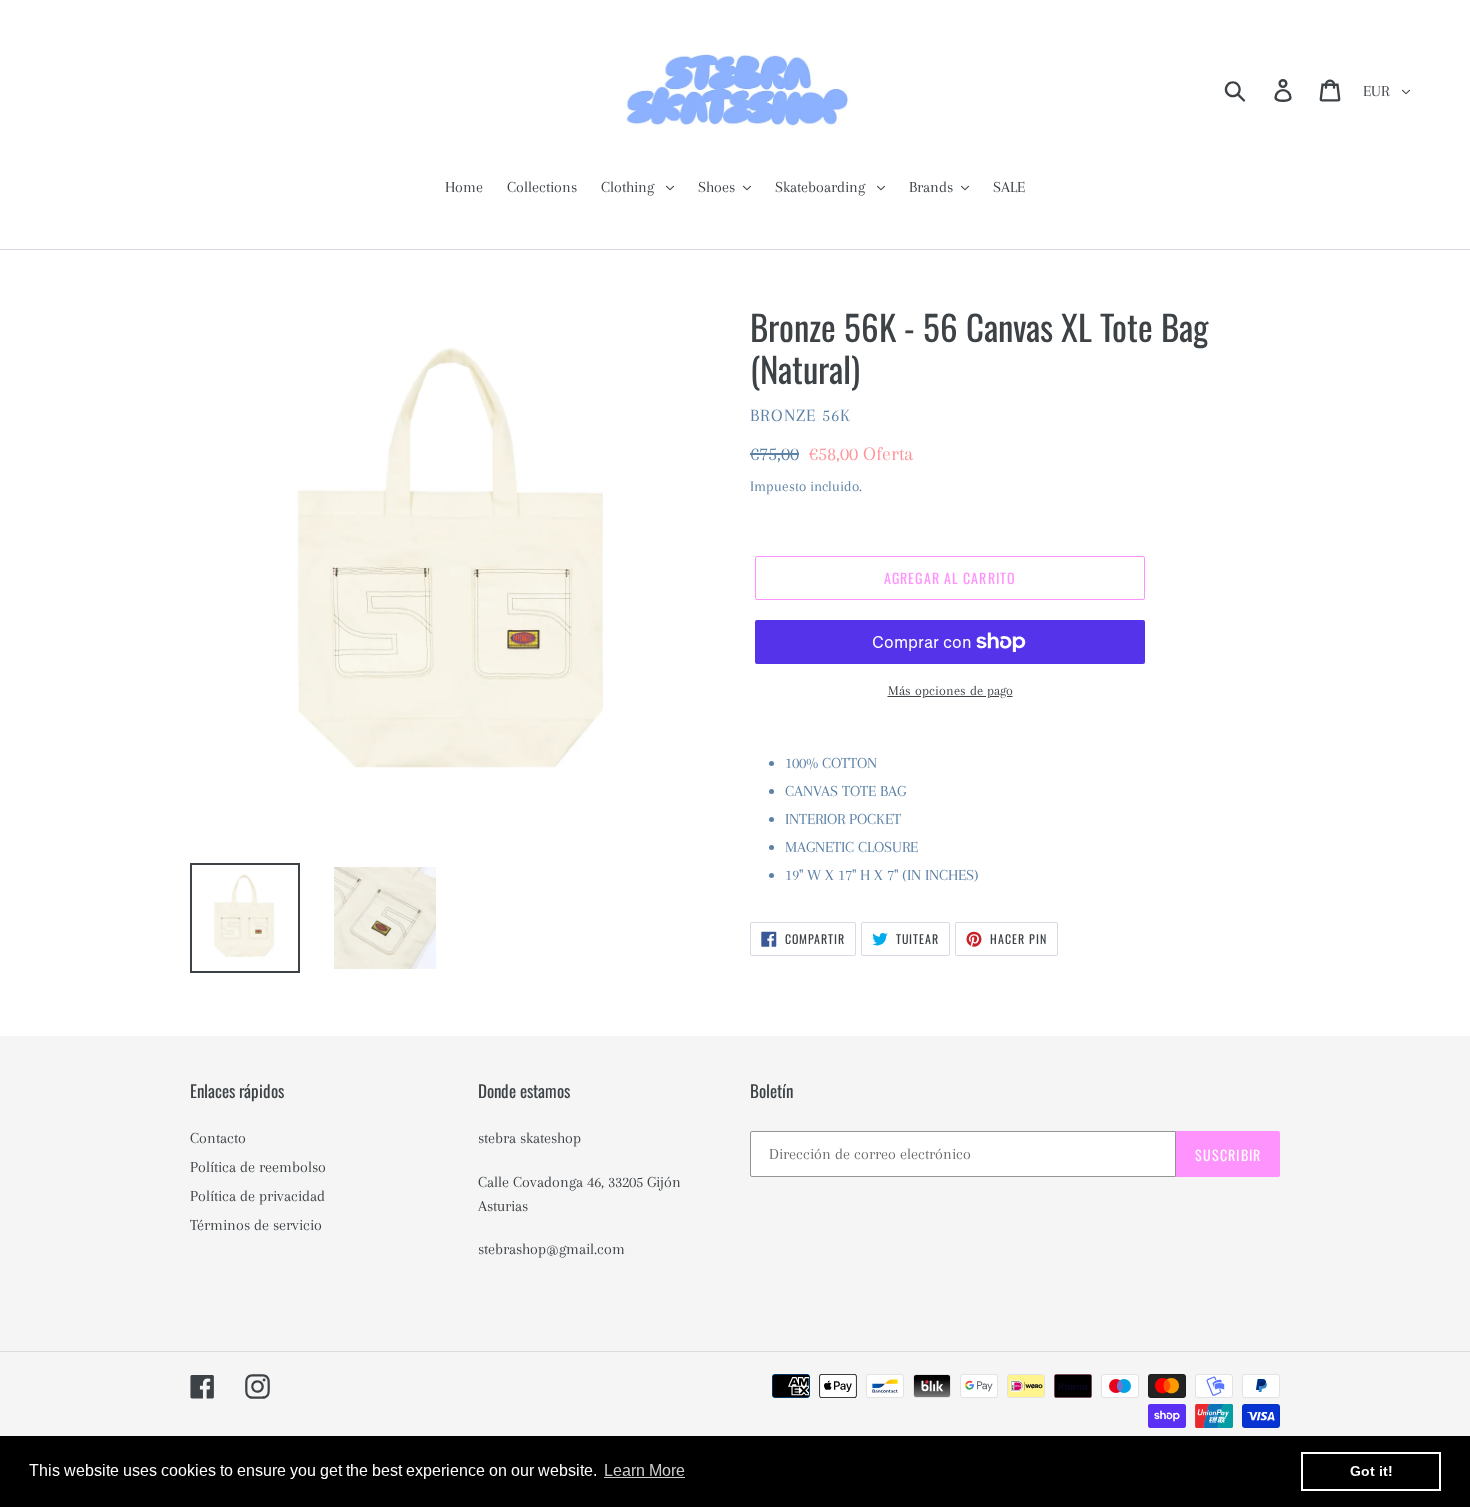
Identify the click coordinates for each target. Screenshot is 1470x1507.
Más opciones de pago (950, 690)
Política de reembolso (258, 1167)
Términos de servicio (256, 1225)
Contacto (218, 1138)
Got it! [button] (1371, 1471)
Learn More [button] (644, 1470)
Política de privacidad (257, 1196)
